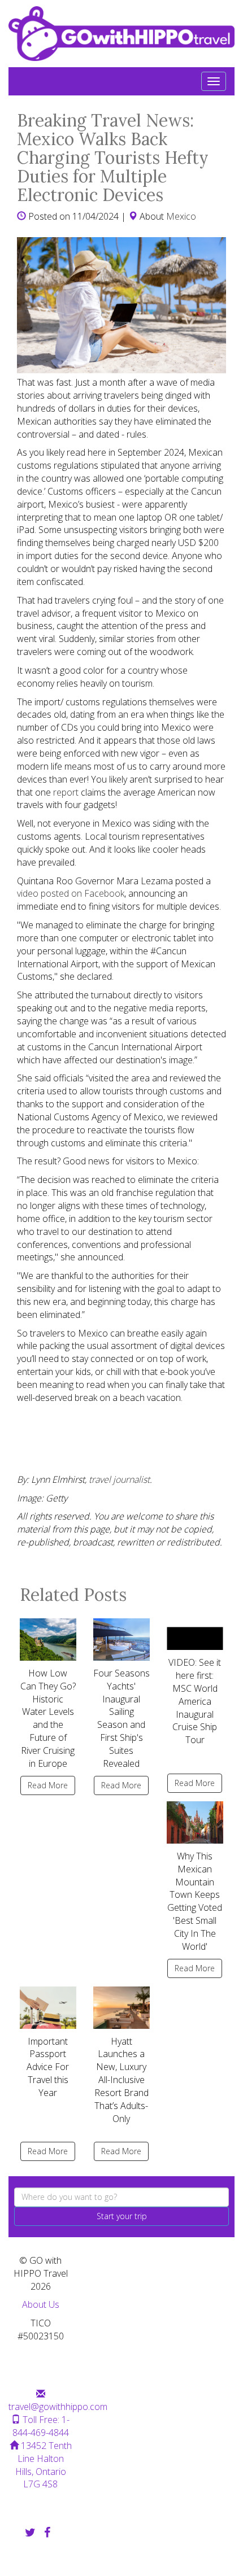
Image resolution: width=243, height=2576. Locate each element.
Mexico (181, 216)
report (66, 792)
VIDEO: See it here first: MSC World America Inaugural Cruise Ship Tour (195, 1701)
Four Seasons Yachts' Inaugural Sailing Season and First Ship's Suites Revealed (121, 1718)
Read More (48, 1785)
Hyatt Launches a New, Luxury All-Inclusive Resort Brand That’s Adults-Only (121, 2080)
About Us (41, 2304)
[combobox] (121, 2197)
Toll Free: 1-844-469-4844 (41, 2426)
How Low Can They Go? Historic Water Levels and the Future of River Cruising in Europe (48, 1718)
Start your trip (122, 2216)
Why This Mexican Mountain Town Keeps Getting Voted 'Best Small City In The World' (195, 1901)
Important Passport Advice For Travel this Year (48, 2067)
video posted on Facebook (71, 893)
